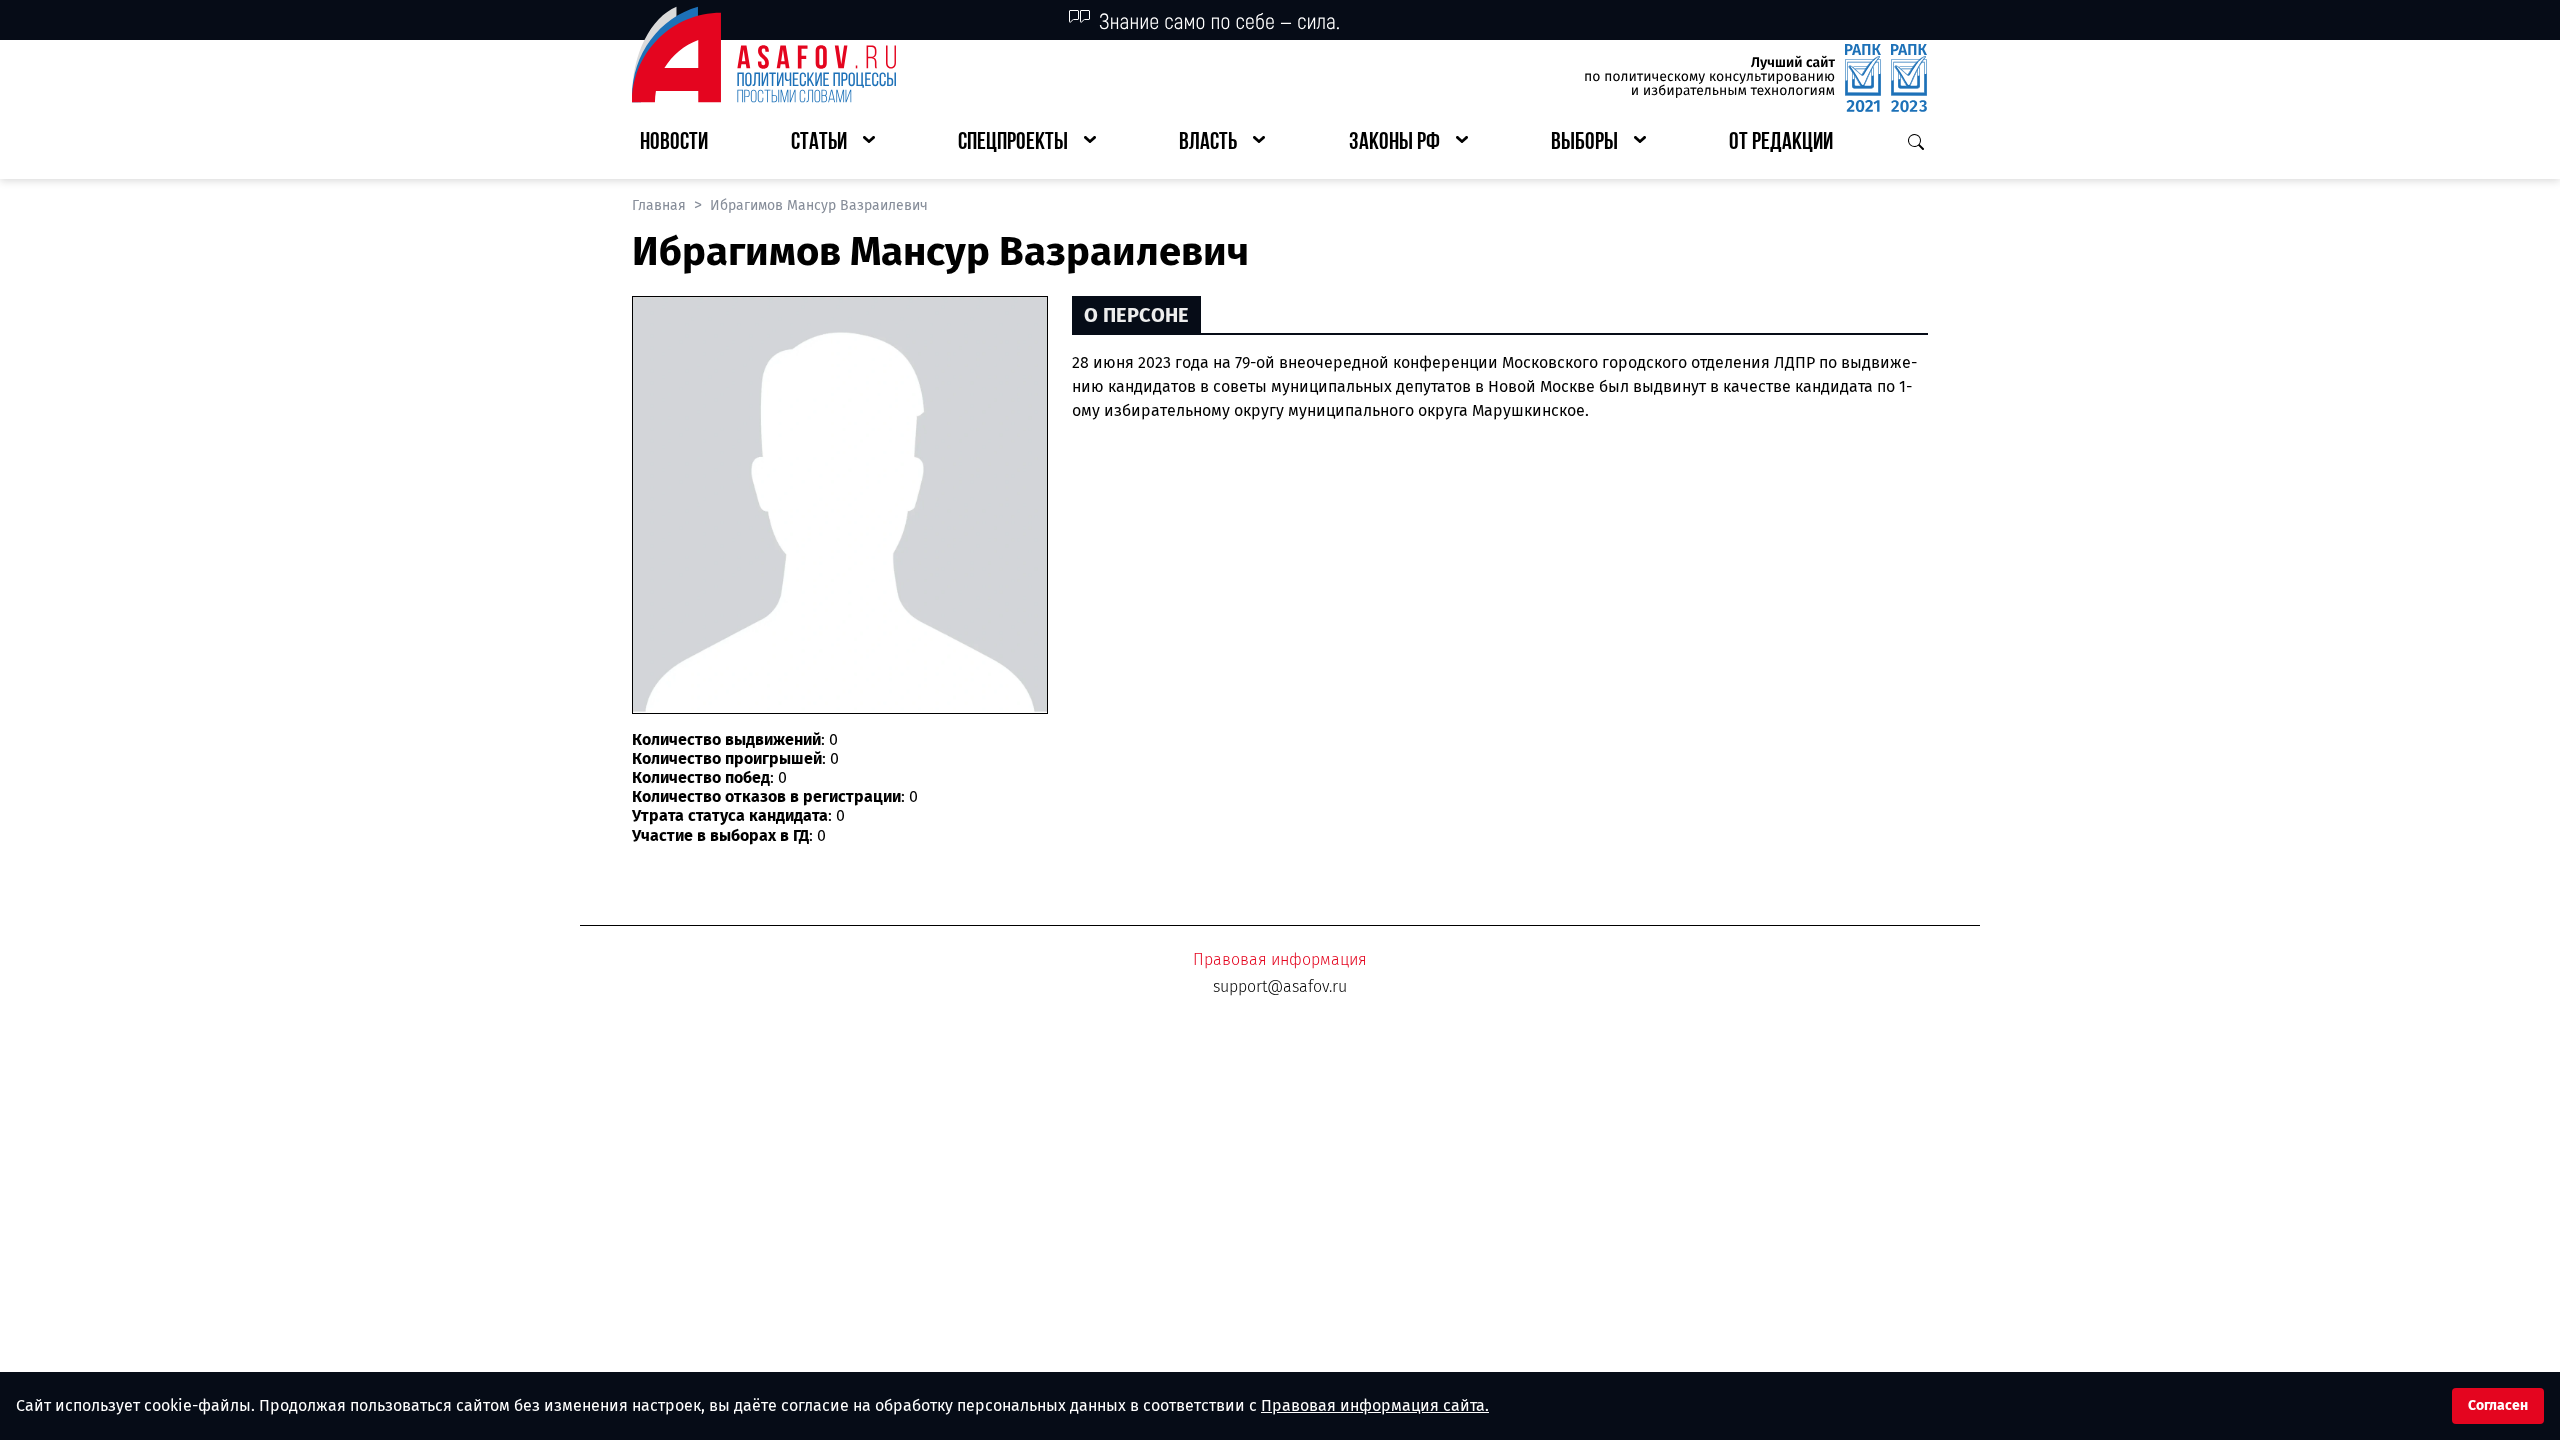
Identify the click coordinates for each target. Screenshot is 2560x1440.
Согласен (2498, 1405)
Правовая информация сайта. (1375, 1405)
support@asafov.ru (1280, 986)
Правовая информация (1280, 959)
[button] (833, 143)
